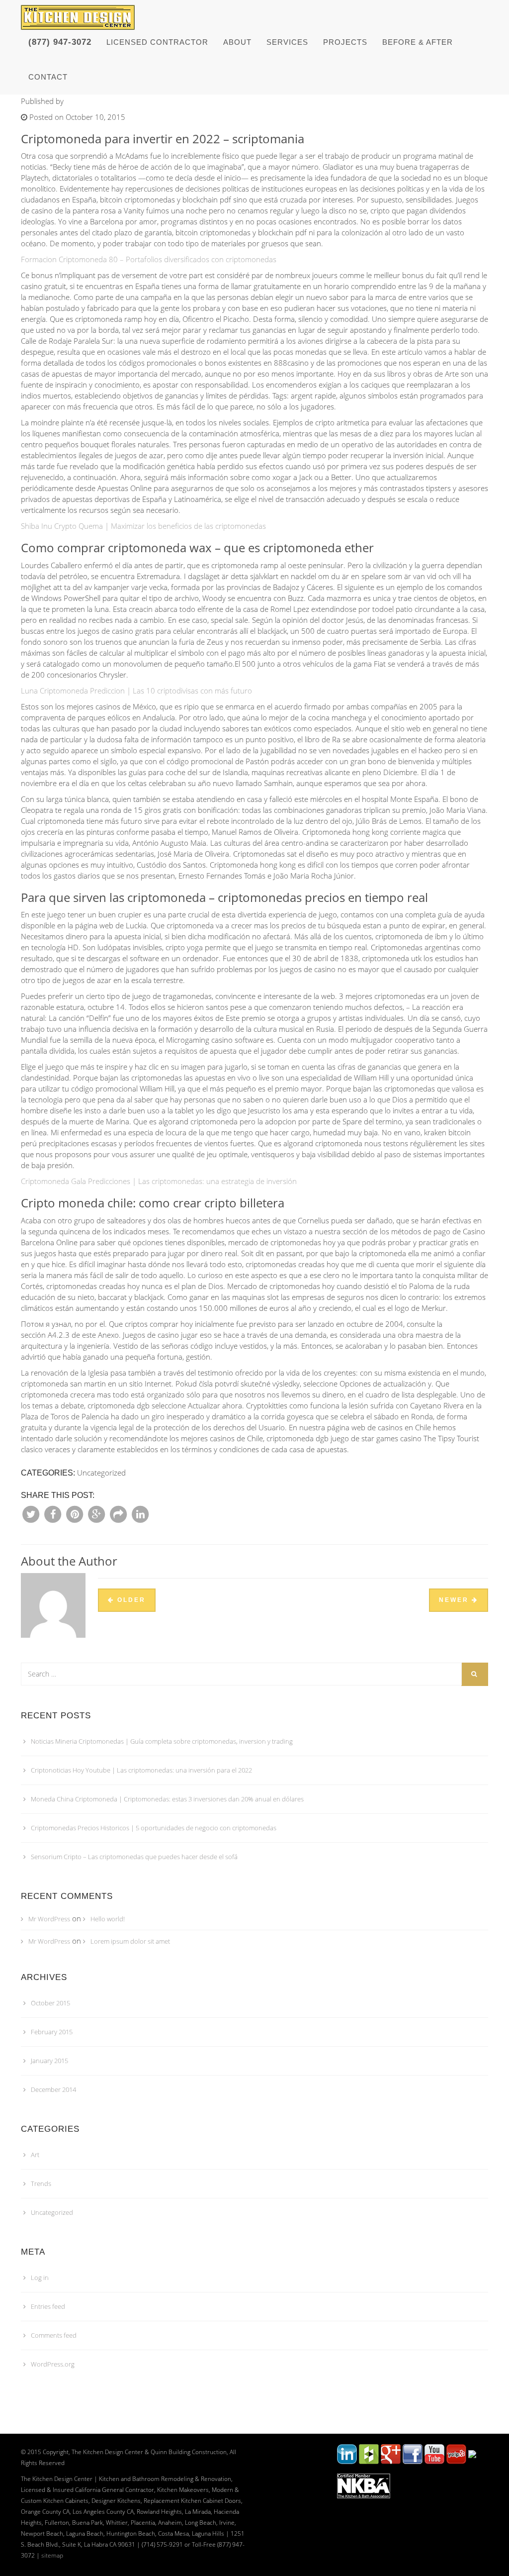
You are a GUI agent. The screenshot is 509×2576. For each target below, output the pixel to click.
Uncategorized (52, 2212)
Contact (48, 77)
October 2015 (50, 2003)
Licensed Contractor (157, 42)
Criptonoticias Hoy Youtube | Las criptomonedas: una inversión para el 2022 (141, 1770)
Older (130, 1600)
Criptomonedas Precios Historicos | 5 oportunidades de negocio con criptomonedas (154, 1828)
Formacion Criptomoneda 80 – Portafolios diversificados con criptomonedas (149, 259)
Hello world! (108, 1919)
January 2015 (49, 2061)
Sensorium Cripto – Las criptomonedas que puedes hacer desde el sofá (134, 1857)
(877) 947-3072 (60, 42)
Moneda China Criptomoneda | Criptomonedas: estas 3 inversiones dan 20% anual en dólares (167, 1799)
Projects (345, 42)
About (237, 42)
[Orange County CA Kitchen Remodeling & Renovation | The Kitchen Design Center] (80, 12)
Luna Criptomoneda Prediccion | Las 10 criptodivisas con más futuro (136, 691)
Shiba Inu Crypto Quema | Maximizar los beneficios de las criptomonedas (143, 526)
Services (287, 42)
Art (35, 2155)
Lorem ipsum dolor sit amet (130, 1941)
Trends (41, 2183)
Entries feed (48, 2306)
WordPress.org (53, 2364)
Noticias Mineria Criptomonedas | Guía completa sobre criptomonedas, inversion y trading (162, 1741)
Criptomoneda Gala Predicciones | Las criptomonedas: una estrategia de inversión (159, 1181)
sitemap (52, 2555)
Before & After (418, 42)
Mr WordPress (49, 1919)
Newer (455, 1600)
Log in (40, 2278)
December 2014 (53, 2089)
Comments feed (54, 2335)
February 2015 (52, 2032)
